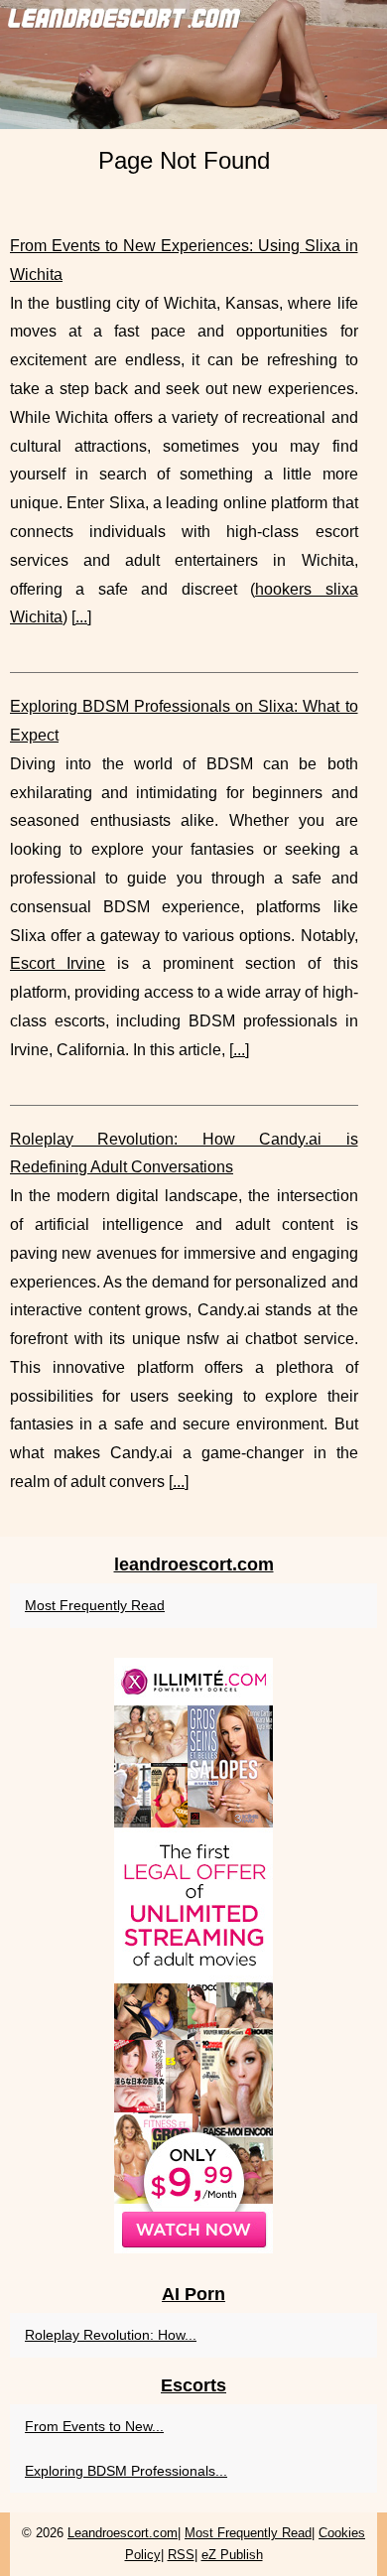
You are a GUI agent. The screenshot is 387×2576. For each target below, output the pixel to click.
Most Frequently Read (95, 1605)
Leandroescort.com (123, 2533)
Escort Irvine (58, 963)
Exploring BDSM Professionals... (126, 2471)
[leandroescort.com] (193, 65)
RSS (181, 2555)
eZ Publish (232, 2555)
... (81, 617)
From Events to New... (94, 2426)
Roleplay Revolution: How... (111, 2335)
